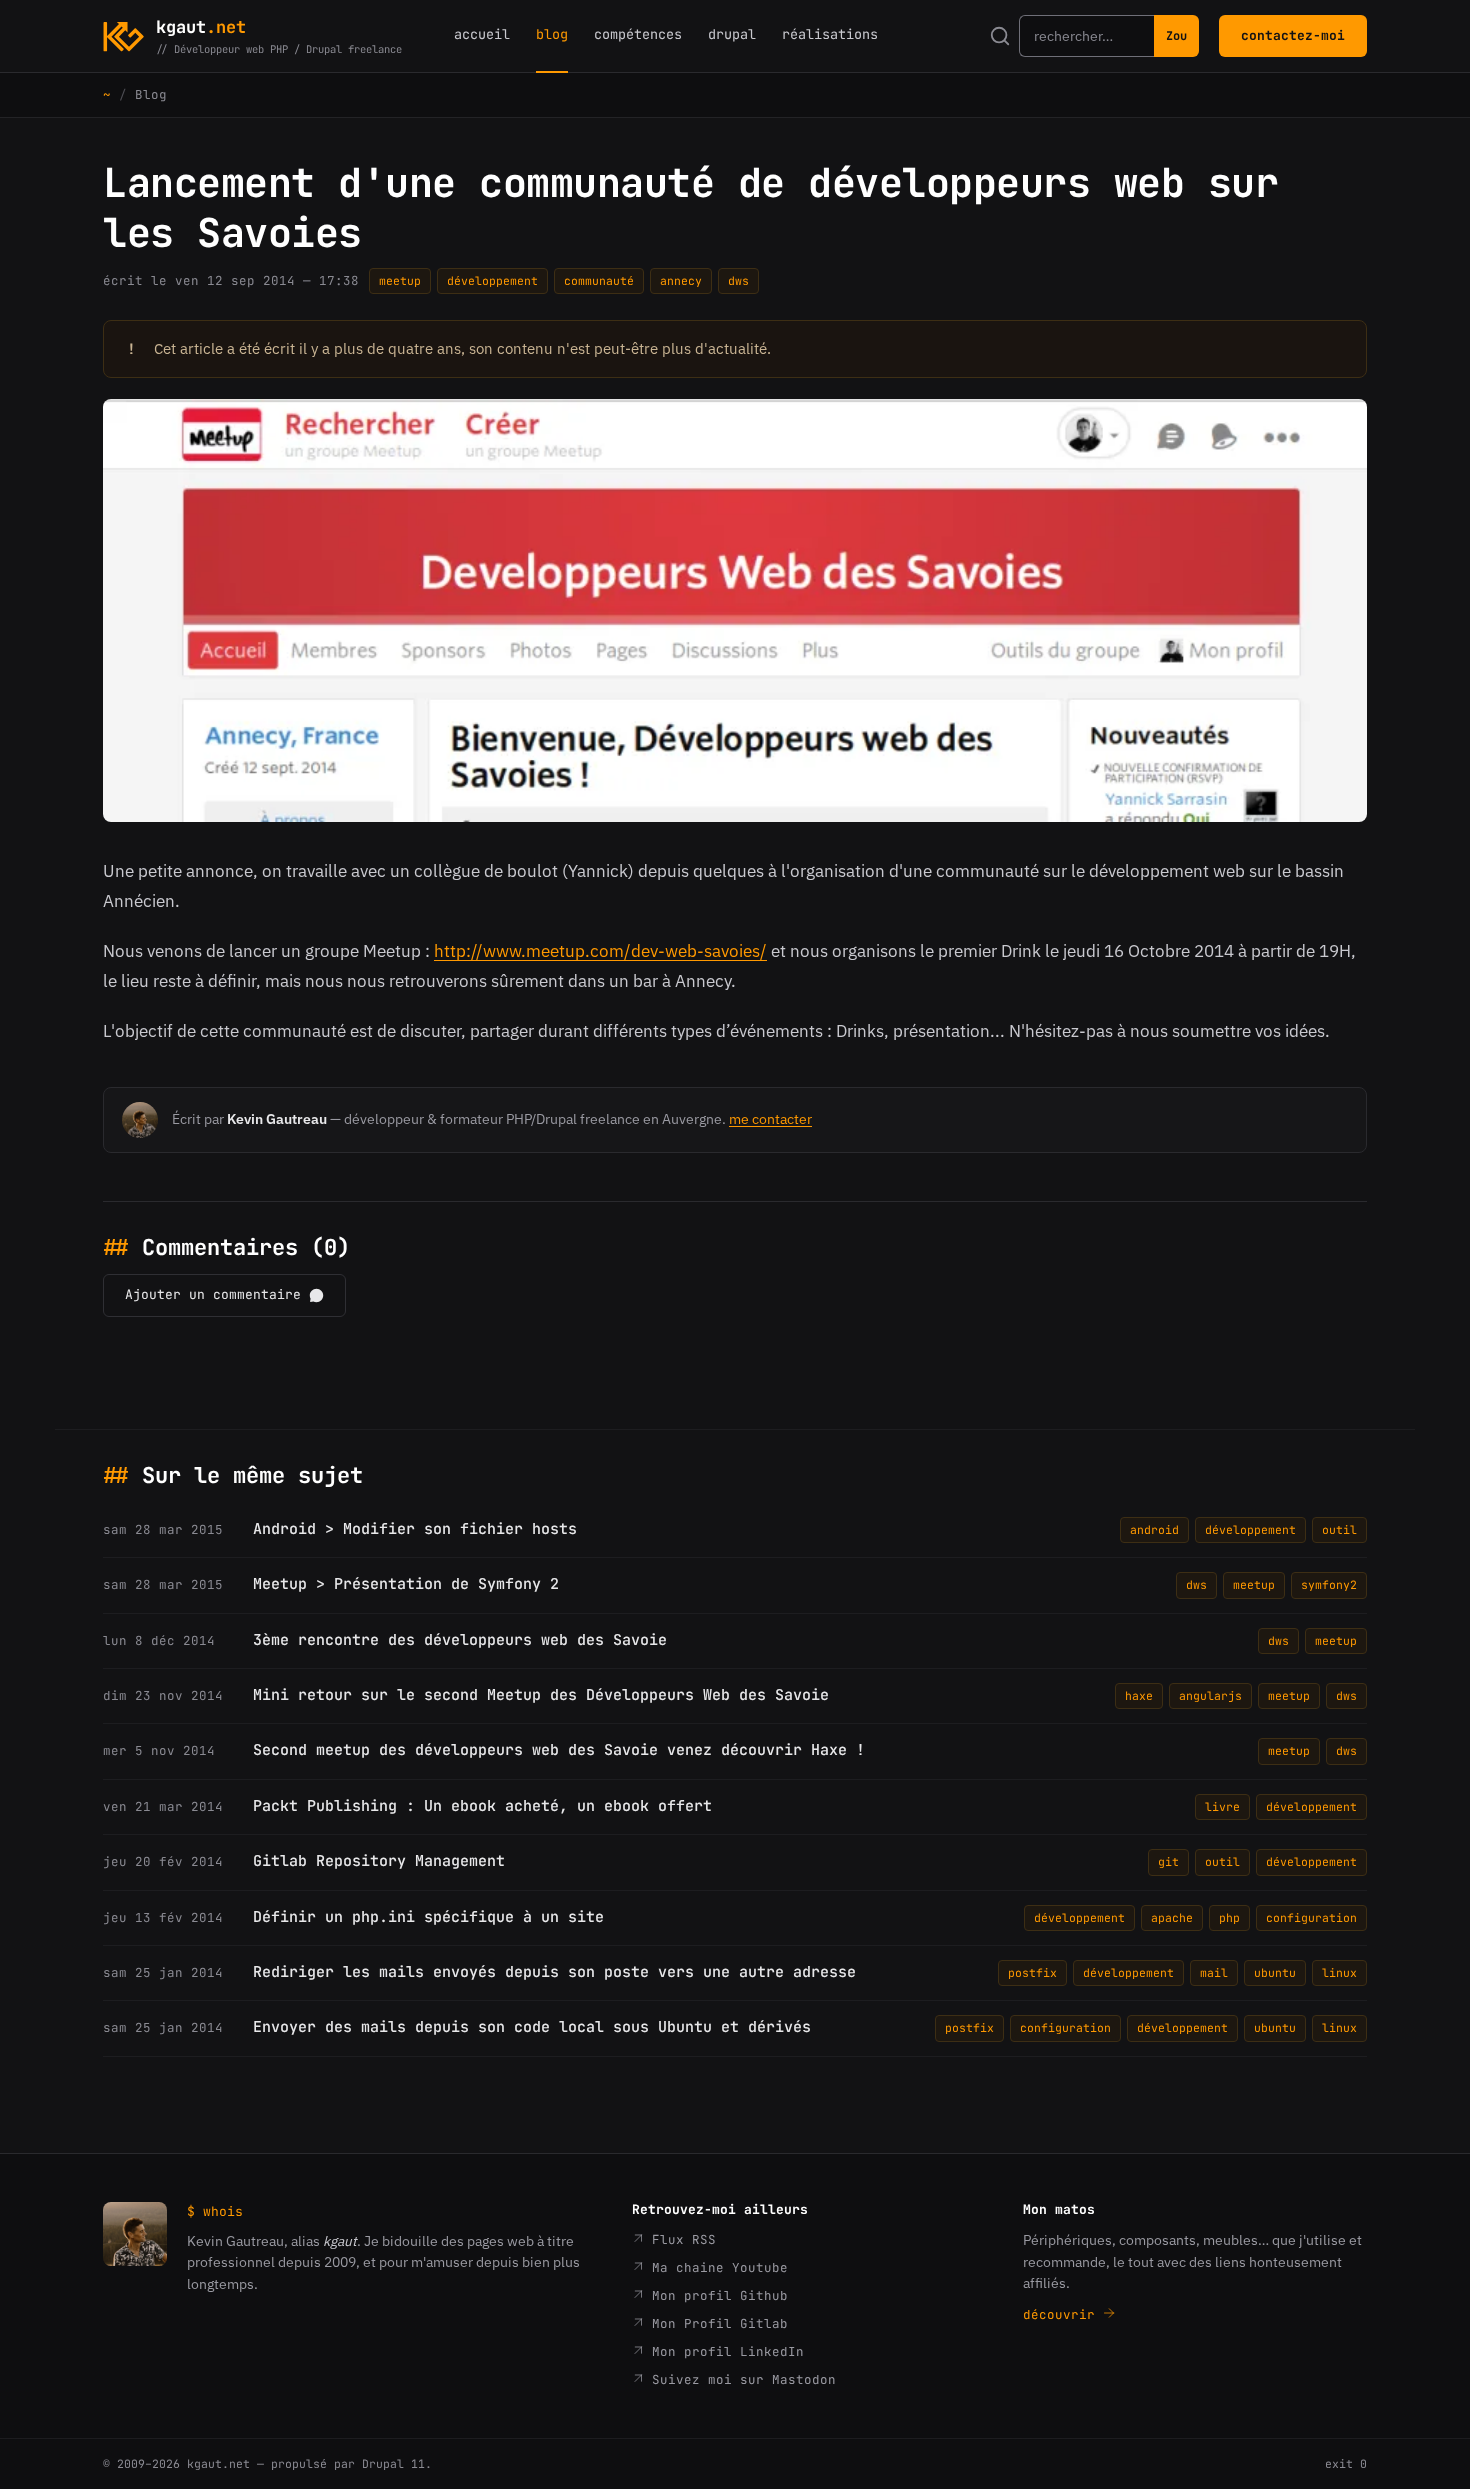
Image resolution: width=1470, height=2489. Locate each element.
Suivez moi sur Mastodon (740, 2379)
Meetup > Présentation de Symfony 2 (406, 1584)
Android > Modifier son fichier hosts (415, 1529)
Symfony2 (1329, 1584)
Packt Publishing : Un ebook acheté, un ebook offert (482, 1806)
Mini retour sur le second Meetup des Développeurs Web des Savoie (541, 1695)
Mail (1214, 1972)
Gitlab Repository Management (379, 1861)
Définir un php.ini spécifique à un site (428, 1917)
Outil (1339, 1529)
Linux (1339, 1972)
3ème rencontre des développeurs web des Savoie (460, 1640)
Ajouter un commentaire (213, 1294)
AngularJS (1210, 1695)
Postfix (1032, 1972)
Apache (1172, 1917)
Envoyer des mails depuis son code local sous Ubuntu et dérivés (532, 2027)
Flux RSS (680, 2239)
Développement (492, 280)
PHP (1229, 1917)
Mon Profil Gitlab (716, 2323)
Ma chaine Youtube (716, 2267)
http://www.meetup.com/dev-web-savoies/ (600, 951)
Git (1168, 1861)
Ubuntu (1275, 1972)
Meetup (400, 280)
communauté (599, 280)
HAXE (1139, 1695)
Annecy (681, 280)
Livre (1222, 1806)
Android (1154, 1529)
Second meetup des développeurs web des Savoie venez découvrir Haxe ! (559, 1750)
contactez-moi (1293, 35)
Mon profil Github (716, 2295)
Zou (1176, 36)
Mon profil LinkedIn (724, 2351)
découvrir (1063, 2314)
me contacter (770, 1119)
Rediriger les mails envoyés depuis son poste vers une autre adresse (554, 1972)
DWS (738, 280)
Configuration (1311, 1917)
